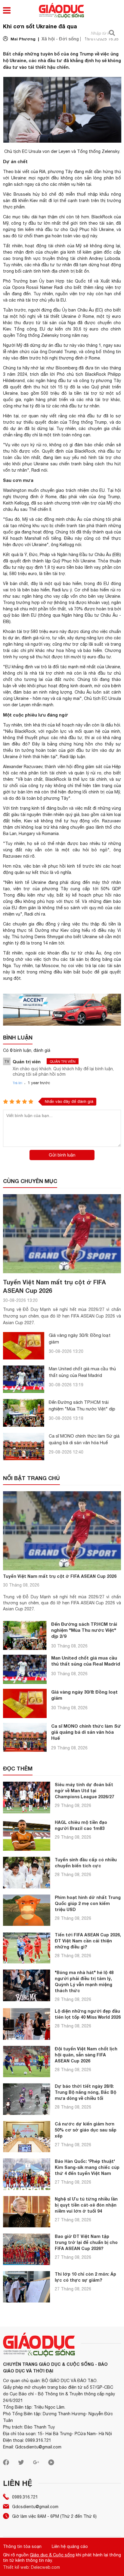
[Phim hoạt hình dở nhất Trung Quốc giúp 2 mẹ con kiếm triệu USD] (27, 1910)
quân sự (23, 872)
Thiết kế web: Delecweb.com (31, 2567)
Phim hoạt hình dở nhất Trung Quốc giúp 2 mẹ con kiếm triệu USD (88, 1903)
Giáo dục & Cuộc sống (52, 2555)
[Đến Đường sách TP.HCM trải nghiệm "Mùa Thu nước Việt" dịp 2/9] (24, 1413)
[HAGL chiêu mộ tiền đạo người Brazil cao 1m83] (27, 1835)
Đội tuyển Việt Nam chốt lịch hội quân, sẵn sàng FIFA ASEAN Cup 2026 (86, 2055)
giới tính (79, 223)
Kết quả (11, 555)
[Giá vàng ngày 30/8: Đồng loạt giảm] (24, 1346)
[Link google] (36, 2464)
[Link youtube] (51, 2464)
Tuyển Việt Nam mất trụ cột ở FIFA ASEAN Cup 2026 (60, 1576)
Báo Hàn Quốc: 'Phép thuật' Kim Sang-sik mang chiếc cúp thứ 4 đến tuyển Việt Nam (87, 2167)
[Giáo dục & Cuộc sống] (61, 11)
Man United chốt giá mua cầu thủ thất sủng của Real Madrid (86, 1661)
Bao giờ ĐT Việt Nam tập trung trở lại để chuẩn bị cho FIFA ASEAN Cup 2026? (86, 2242)
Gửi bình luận (62, 1155)
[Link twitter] (21, 2464)
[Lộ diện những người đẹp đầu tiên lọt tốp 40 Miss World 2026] (27, 2024)
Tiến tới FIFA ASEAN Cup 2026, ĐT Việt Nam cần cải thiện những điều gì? (88, 1941)
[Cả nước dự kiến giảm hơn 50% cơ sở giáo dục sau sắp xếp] (27, 2137)
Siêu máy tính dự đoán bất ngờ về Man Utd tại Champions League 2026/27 (84, 1791)
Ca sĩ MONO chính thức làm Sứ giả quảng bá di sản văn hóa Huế (86, 1732)
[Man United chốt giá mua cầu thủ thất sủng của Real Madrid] (24, 1379)
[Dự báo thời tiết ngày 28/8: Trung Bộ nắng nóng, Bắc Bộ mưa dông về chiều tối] (27, 2099)
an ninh (40, 692)
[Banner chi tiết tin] (62, 1010)
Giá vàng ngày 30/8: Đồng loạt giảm (84, 1695)
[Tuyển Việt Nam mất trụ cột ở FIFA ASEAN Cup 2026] (62, 1234)
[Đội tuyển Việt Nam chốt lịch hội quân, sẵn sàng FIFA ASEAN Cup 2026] (27, 2062)
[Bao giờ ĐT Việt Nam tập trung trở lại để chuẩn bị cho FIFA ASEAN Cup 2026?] (27, 2249)
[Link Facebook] (6, 2464)
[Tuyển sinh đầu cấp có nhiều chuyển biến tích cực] (27, 1873)
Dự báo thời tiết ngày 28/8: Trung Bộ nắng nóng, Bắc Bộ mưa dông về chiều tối (85, 2092)
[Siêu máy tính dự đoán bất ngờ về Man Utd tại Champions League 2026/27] (27, 1798)
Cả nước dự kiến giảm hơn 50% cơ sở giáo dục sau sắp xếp (86, 2130)
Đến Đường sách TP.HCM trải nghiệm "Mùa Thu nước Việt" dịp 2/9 (82, 1409)
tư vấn (59, 638)
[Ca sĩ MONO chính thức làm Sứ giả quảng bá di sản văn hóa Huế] (24, 1446)
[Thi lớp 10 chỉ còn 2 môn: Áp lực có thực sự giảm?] (27, 2287)
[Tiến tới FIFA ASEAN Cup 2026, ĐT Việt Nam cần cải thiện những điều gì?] (27, 1948)
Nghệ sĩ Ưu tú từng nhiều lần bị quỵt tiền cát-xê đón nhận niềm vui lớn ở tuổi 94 (86, 2205)
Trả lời (17, 1083)
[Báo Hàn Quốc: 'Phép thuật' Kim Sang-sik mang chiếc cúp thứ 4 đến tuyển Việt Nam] (27, 2174)
